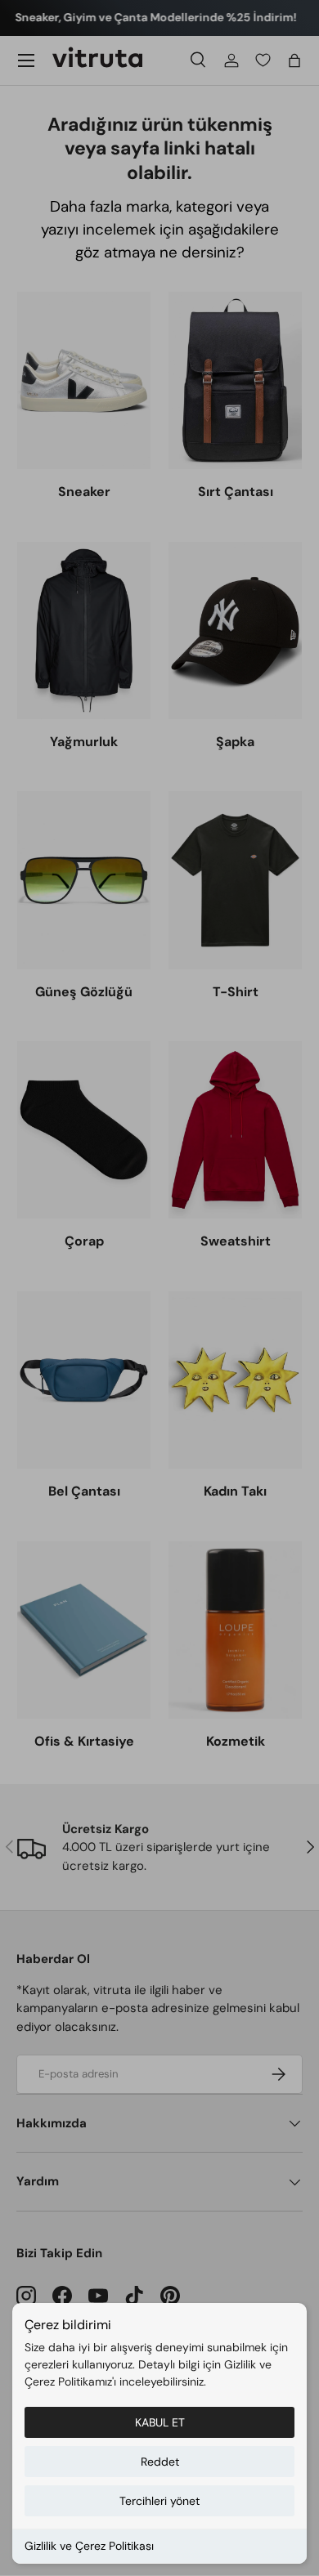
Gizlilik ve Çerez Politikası (89, 2546)
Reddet (160, 2462)
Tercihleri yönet (159, 2501)
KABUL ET (160, 2422)
